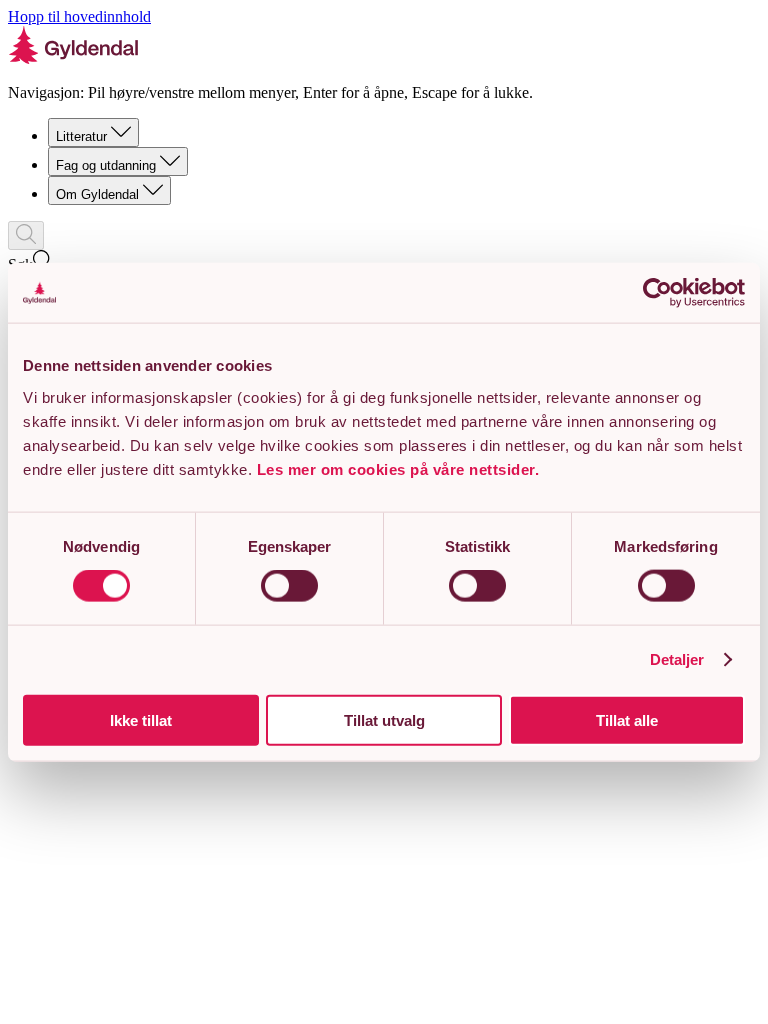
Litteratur (81, 136)
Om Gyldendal (97, 194)
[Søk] (26, 235)
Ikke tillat (141, 719)
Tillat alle (627, 719)
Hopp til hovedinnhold (79, 16)
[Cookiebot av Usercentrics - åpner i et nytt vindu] (657, 293)
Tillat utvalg (384, 719)
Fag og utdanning (106, 165)
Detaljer (677, 659)
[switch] (289, 586)
